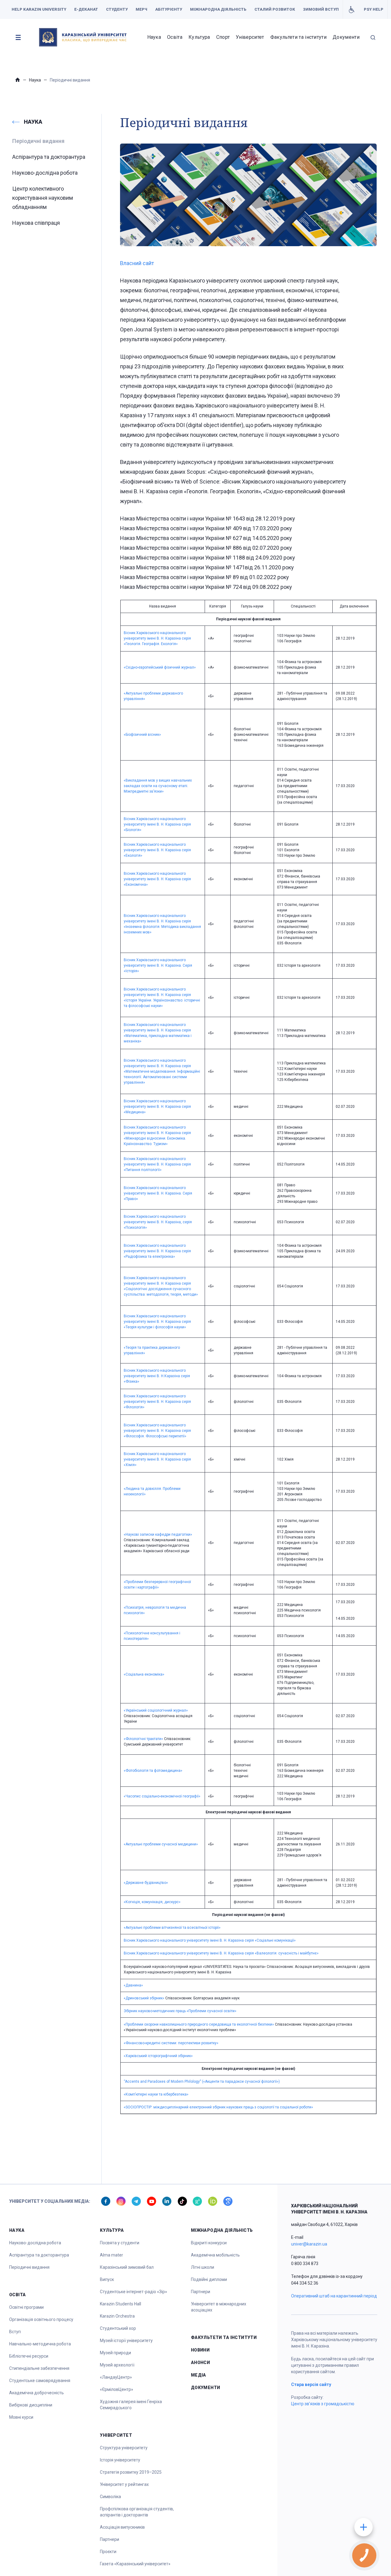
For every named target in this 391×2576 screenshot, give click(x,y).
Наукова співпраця (36, 223)
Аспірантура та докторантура (49, 157)
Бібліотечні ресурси (29, 2356)
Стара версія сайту (311, 2384)
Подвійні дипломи (209, 2279)
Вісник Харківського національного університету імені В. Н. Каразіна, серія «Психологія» (158, 1222)
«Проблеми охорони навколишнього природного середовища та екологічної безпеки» (199, 2024)
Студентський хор (118, 2328)
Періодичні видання (29, 2267)
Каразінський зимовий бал (127, 2267)
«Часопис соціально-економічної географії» (162, 1796)
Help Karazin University (39, 9)
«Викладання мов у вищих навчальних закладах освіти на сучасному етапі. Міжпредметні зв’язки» (158, 786)
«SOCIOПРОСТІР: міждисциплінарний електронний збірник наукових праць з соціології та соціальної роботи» (218, 2107)
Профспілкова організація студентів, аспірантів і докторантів (137, 2512)
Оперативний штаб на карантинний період (334, 2296)
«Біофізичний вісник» (142, 735)
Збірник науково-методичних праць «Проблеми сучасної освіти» (180, 2011)
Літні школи (203, 2267)
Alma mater (111, 2255)
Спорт (223, 37)
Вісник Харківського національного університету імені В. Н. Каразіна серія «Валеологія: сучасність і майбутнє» (221, 1953)
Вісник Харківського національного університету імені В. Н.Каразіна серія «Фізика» (157, 1376)
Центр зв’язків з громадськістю (323, 2404)
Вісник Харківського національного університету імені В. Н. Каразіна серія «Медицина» (157, 1107)
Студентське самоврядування (40, 2381)
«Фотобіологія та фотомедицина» (153, 1771)
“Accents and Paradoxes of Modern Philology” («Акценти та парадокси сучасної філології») (202, 2082)
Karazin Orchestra (117, 2316)
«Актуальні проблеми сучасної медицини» (161, 1844)
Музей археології (117, 2365)
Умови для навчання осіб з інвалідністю (351, 9)
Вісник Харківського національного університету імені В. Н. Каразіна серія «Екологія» (157, 850)
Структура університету (124, 2448)
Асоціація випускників (122, 2527)
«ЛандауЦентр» (116, 2377)
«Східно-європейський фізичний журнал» (160, 667)
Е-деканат (86, 9)
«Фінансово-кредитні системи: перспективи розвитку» (171, 2043)
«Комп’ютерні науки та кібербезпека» (156, 2094)
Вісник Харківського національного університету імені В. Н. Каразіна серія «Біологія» (157, 824)
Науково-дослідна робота (45, 173)
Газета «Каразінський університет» (135, 2564)
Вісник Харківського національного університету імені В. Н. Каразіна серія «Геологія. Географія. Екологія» (157, 638)
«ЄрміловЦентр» (117, 2389)
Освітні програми (26, 2307)
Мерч (141, 9)
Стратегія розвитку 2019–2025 (131, 2472)
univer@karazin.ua (309, 2244)
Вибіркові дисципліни (31, 2405)
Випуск (107, 2279)
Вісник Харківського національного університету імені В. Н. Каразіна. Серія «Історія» (158, 965)
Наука (154, 37)
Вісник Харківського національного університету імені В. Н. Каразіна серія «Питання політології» (157, 1164)
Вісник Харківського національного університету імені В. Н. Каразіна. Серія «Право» (158, 1193)
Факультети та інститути (298, 37)
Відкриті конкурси (209, 2243)
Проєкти (108, 2552)
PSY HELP (374, 9)
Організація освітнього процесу (41, 2319)
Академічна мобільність (215, 2255)
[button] (18, 37)
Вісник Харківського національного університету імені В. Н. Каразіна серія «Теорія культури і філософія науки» (157, 1322)
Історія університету (120, 2460)
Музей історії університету (126, 2341)
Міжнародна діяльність (218, 9)
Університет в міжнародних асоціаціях (219, 2307)
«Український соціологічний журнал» (156, 1710)
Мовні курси (21, 2417)
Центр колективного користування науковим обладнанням (43, 198)
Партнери (110, 2539)
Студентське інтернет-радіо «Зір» (133, 2292)
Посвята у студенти (120, 2243)
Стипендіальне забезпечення (39, 2368)
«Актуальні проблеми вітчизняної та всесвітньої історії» (172, 1928)
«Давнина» (133, 1985)
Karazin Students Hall (121, 2304)
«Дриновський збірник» (144, 1998)
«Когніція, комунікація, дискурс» (152, 1902)
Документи (346, 37)
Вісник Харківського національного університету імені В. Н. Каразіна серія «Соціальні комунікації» (210, 1940)
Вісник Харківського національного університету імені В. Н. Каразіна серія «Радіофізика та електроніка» (157, 1251)
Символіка (110, 2497)
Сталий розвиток (275, 9)
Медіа (199, 2375)
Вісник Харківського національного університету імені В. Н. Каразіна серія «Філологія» (157, 1402)
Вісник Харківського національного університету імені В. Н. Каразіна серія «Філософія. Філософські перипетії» (157, 1431)
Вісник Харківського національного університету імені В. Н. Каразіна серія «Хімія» (157, 1459)
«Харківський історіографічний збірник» (158, 2056)
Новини (200, 2350)
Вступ (15, 2332)
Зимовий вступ (321, 9)
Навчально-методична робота (40, 2344)
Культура (199, 37)
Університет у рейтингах (124, 2484)
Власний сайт (137, 263)
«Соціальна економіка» (144, 1674)
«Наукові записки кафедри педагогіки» (158, 1534)
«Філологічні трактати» (143, 1739)
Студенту (117, 9)
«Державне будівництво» (146, 1883)
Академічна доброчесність (37, 2393)
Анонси (201, 2363)
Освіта (175, 37)
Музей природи (115, 2353)
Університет (250, 37)
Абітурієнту (169, 9)
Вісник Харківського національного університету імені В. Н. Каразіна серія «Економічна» (157, 879)
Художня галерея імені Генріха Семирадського (131, 2405)
